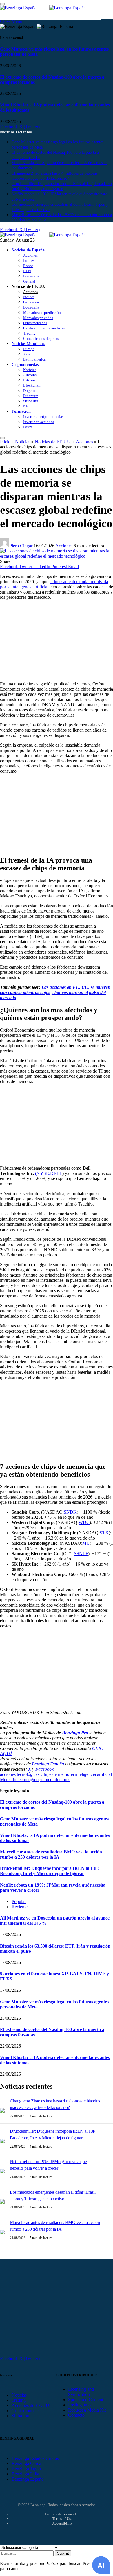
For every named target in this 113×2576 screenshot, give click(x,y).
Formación (21, 411)
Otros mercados (35, 323)
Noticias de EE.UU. (28, 286)
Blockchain (32, 385)
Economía (31, 276)
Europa (29, 349)
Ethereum (31, 396)
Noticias (30, 370)
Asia (27, 354)
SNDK (70, 1512)
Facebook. (45, 1769)
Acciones (30, 255)
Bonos (28, 266)
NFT (27, 406)
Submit (63, 2553)
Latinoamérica (34, 359)
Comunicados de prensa (42, 339)
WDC (84, 1522)
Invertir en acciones (39, 422)
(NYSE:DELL (49, 1173)
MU (86, 1543)
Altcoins (30, 375)
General (29, 281)
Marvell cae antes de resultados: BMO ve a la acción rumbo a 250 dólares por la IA (51, 1854)
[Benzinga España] (49, 235)
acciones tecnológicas (20, 1774)
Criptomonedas (25, 364)
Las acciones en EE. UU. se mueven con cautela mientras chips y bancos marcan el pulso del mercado (55, 992)
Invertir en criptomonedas (43, 417)
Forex (28, 427)
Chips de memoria (57, 1774)
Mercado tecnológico (19, 1780)
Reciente (20, 1907)
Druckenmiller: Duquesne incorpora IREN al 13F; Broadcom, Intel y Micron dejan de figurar (50, 1871)
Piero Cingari (21, 546)
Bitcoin (29, 380)
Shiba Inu (31, 401)
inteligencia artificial (93, 1774)
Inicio (5, 442)
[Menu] (2, 438)
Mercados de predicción (42, 313)
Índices (29, 260)
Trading (29, 333)
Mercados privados (38, 318)
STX (104, 1533)
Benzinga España (48, 1764)
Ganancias (31, 302)
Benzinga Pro (75, 1733)
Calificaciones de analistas (44, 328)
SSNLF (81, 1554)
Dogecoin (31, 391)
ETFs (27, 271)
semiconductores (55, 1780)
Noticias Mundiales (28, 344)
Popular (19, 1901)
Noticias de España (28, 250)
